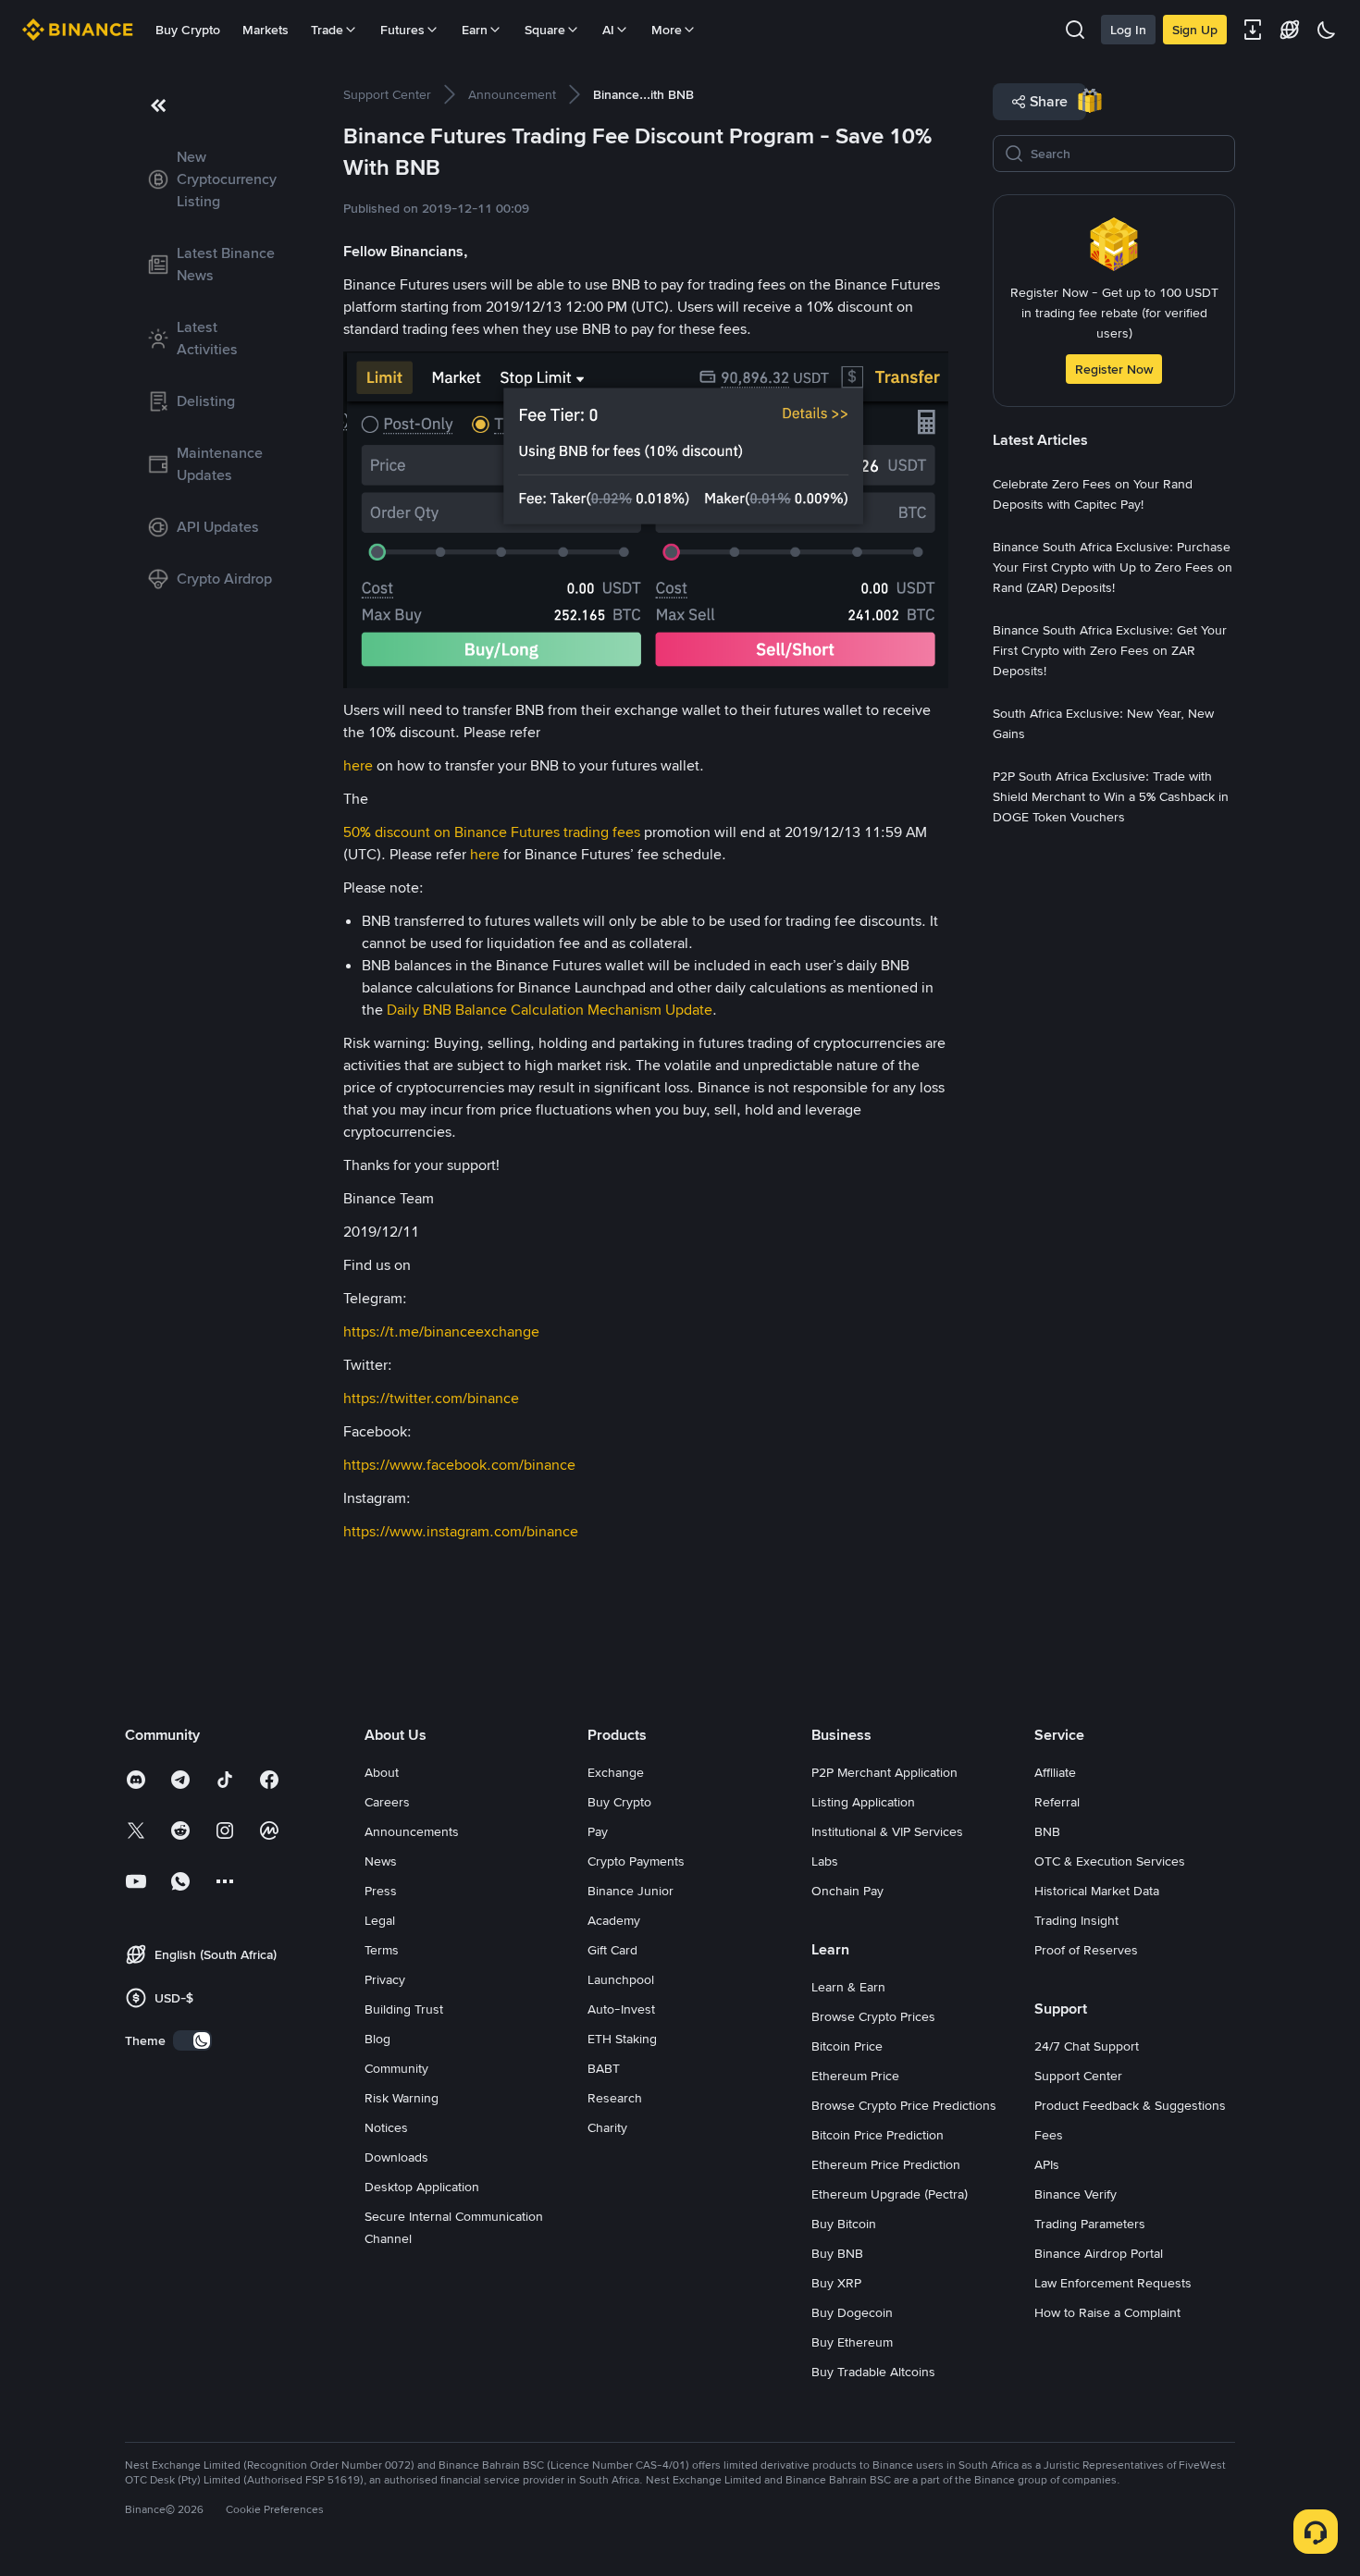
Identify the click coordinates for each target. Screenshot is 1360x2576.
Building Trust (404, 2009)
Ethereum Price (855, 2076)
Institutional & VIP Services (887, 1831)
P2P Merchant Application (884, 1772)
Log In (1128, 30)
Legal (380, 1920)
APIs (1047, 2164)
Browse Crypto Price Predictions (904, 2105)
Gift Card (612, 1950)
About (382, 1772)
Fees (1049, 2135)
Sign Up (1195, 30)
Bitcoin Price (847, 2046)
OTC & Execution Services (1110, 1861)
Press (381, 1891)
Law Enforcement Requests (1113, 2283)
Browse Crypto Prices (873, 2016)
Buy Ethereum (852, 2342)
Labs (825, 1861)
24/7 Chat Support (1087, 2046)
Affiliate (1055, 1772)
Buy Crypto (188, 30)
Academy (614, 1920)
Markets (266, 30)
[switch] (192, 2040)
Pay (598, 1831)
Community (396, 2068)
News (381, 1861)
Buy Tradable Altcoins (873, 2372)
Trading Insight (1076, 1920)
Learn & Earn (848, 1987)
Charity (607, 2127)
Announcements (412, 1831)
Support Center (1078, 2076)
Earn (475, 30)
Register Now (1114, 369)
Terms (382, 1950)
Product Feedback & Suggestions (1130, 2105)
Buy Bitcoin (844, 2224)
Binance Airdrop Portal (1099, 2253)
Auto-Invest (621, 2009)
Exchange (616, 1772)
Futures (402, 30)
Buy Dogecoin (852, 2312)
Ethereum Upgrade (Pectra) (890, 2194)
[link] (212, 179)
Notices (386, 2127)
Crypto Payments (636, 1861)
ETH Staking (622, 2039)
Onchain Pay (847, 1891)
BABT (604, 2068)
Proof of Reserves (1086, 1950)
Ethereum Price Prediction (886, 2164)
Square (545, 30)
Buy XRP (836, 2283)
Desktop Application (422, 2187)
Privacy (385, 1979)
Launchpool (621, 1979)
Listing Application (863, 1802)
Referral (1057, 1802)
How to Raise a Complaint (1107, 2312)
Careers (387, 1802)
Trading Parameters (1090, 2224)
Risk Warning (402, 2098)
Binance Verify (1076, 2194)
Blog (377, 2039)
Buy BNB (837, 2253)
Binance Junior (631, 1891)
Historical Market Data (1097, 1891)
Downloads (396, 2157)
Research (615, 2098)
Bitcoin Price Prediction (878, 2135)
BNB (1047, 1831)
